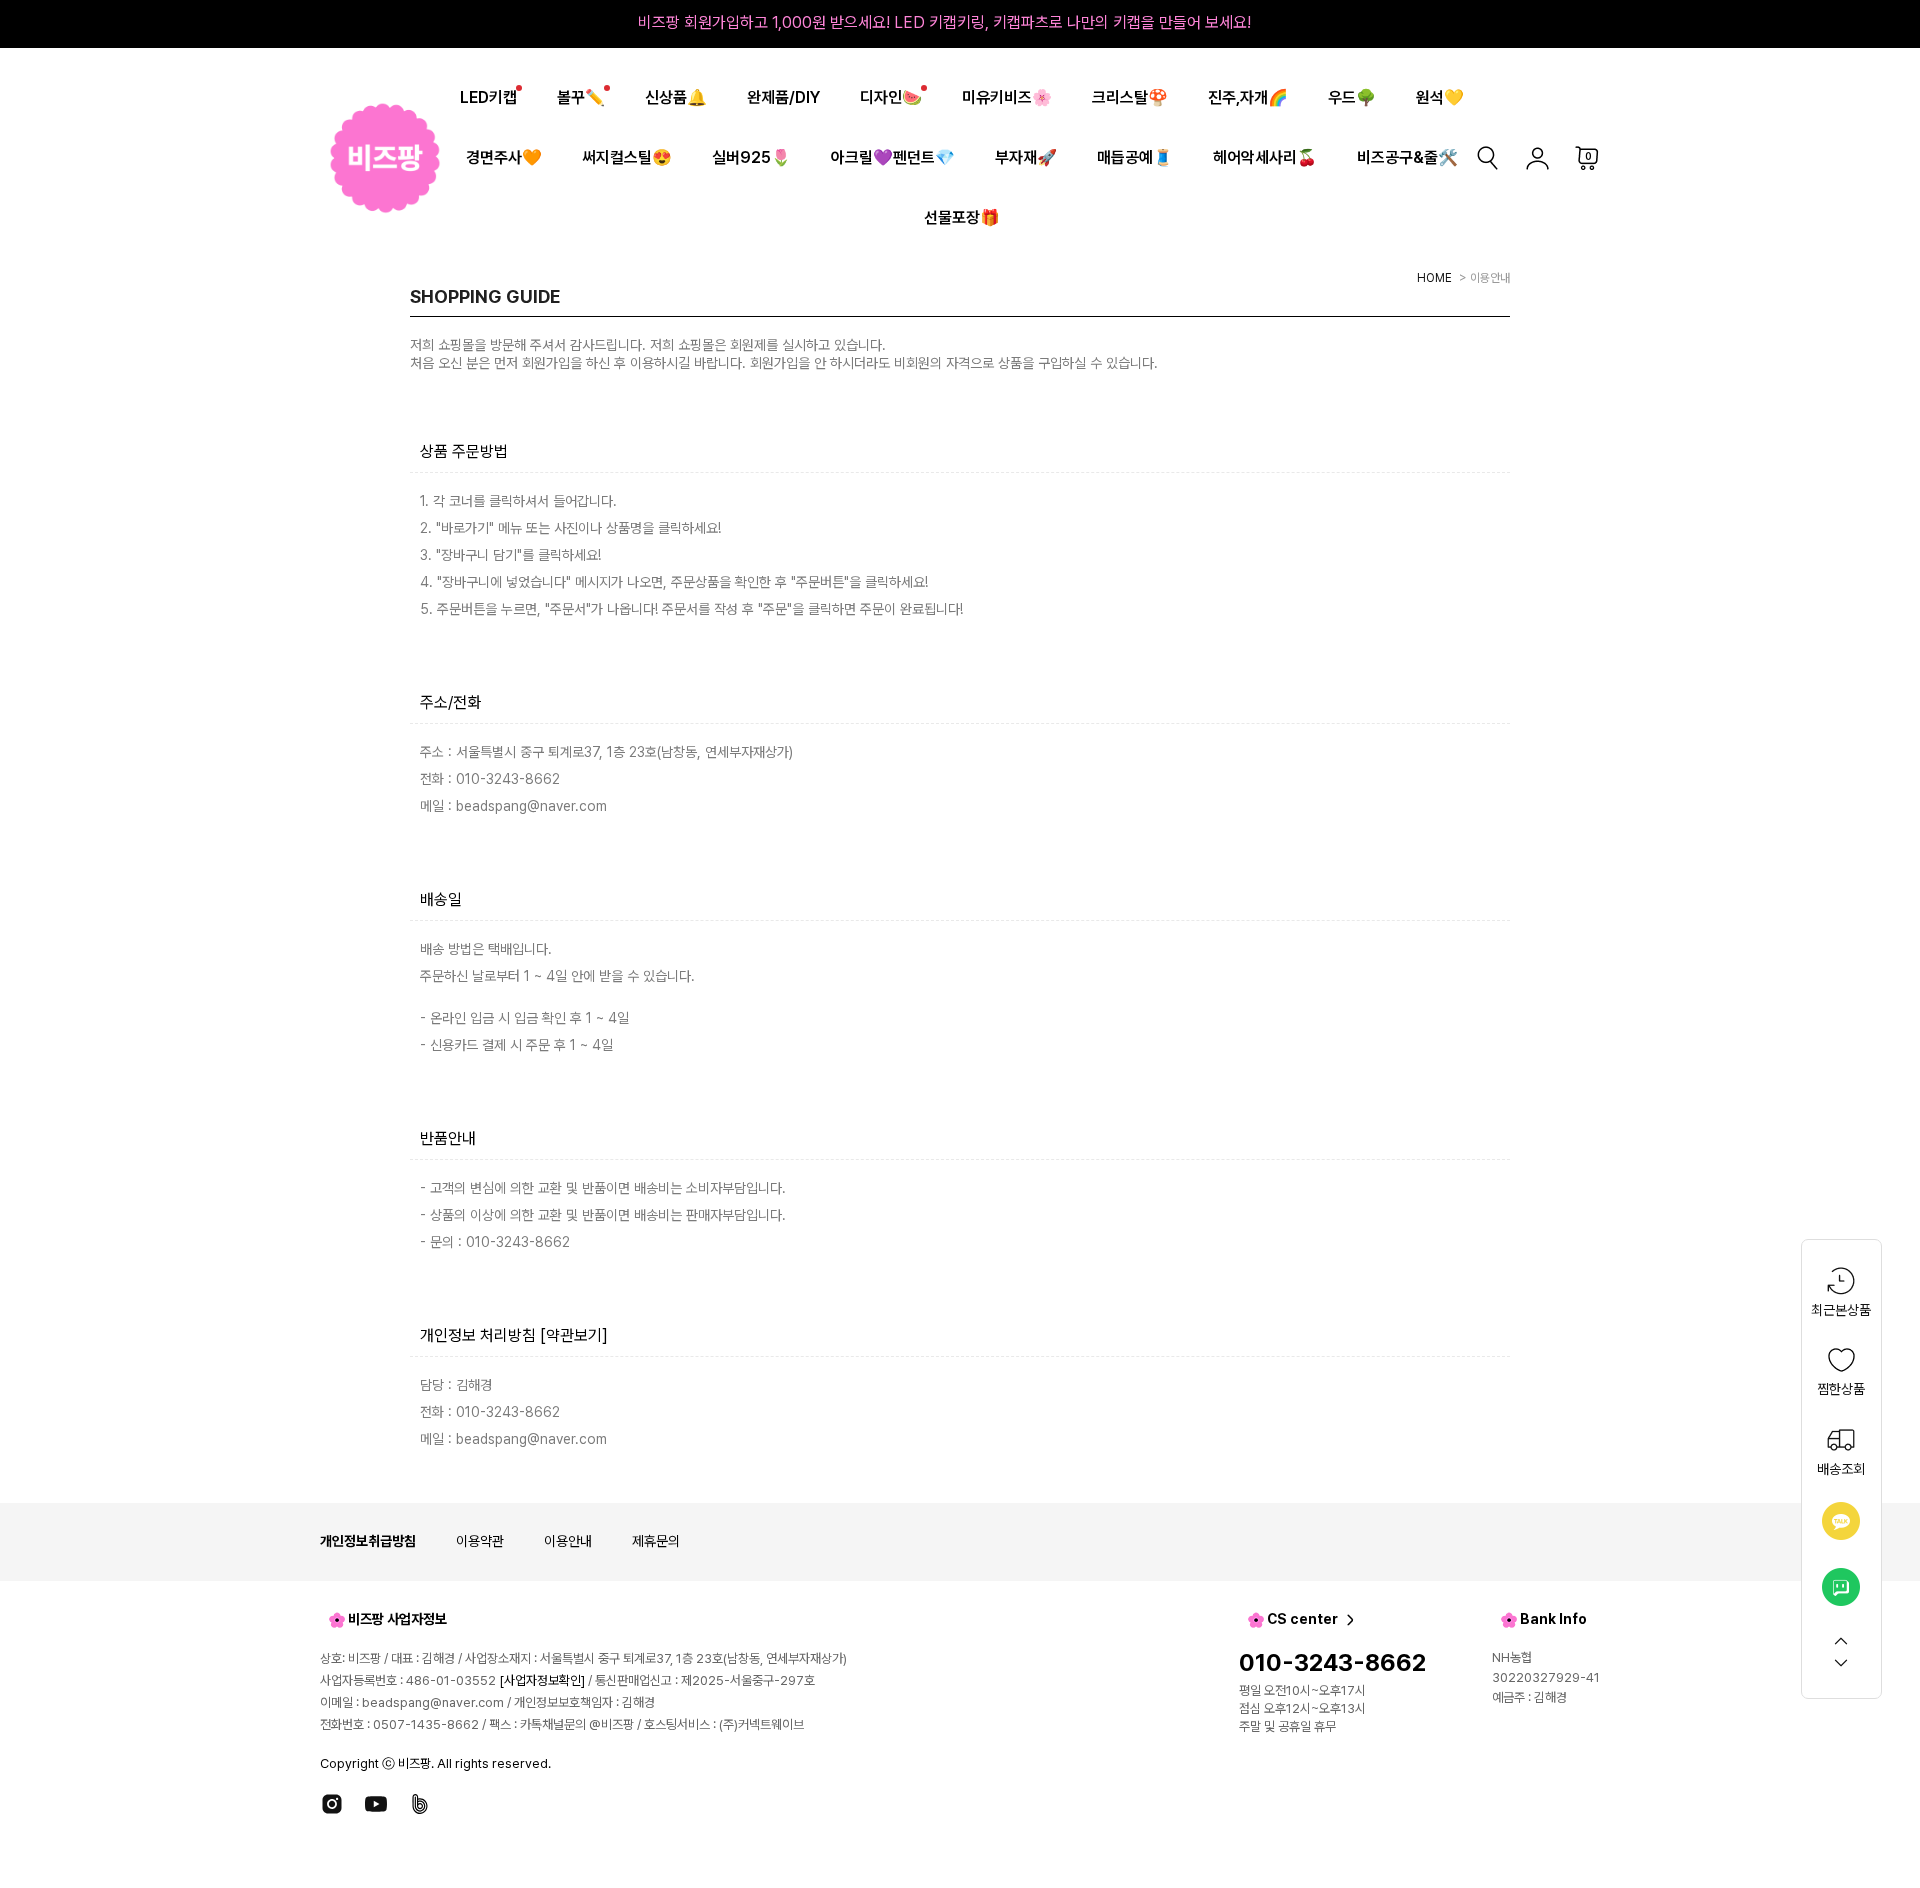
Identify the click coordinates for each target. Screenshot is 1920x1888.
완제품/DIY (783, 97)
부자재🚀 (1026, 157)
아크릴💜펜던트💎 (893, 157)
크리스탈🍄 (1130, 97)
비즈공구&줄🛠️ (1407, 157)
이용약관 (480, 1541)
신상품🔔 (676, 97)
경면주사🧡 (504, 157)
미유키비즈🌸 (1007, 97)
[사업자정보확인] (542, 1680)
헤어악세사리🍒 (1265, 157)
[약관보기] (574, 1335)
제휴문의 (656, 1541)
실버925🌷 (751, 157)
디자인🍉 (891, 97)
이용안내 (568, 1541)
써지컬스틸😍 (627, 157)
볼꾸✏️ (581, 97)
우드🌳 (1352, 97)
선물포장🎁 (962, 217)
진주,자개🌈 (1248, 97)
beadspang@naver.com (433, 1702)
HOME (1434, 278)
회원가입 (546, 363)
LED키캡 (488, 97)
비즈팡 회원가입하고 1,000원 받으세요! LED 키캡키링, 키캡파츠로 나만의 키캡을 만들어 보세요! (944, 22)
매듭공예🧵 (1135, 157)
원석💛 (1440, 97)
